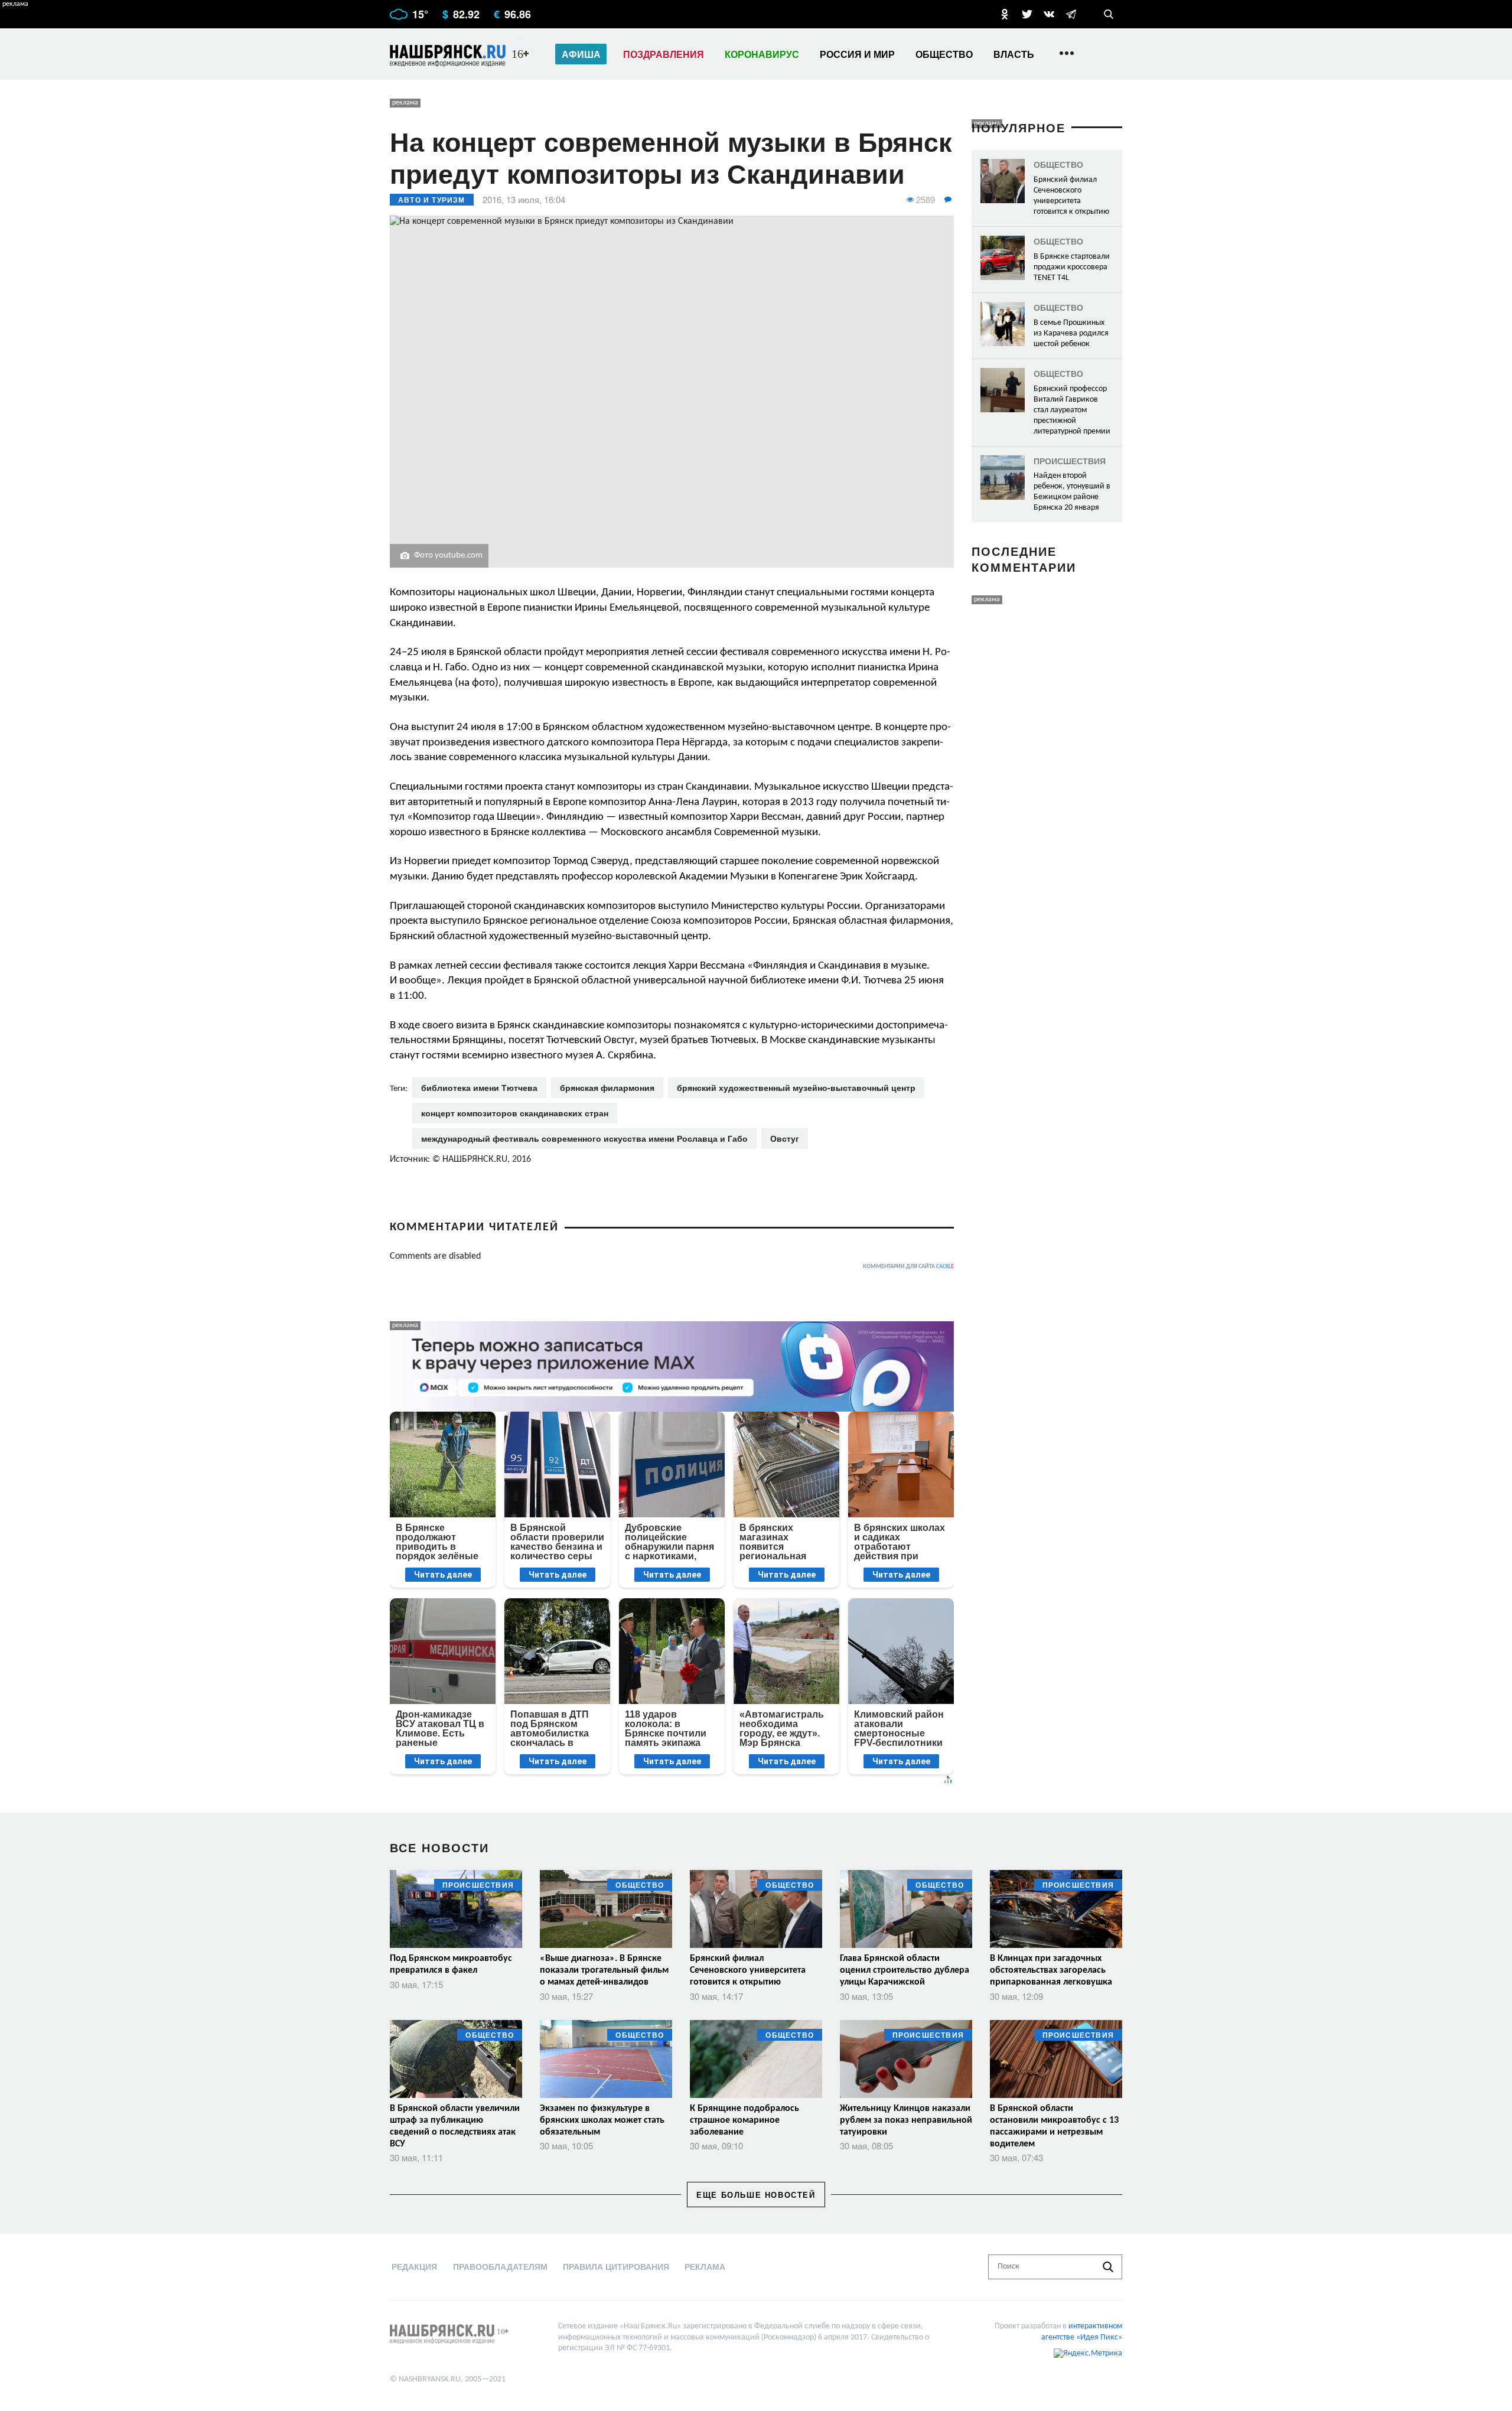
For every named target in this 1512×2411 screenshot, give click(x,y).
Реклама (705, 2266)
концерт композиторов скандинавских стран (515, 1113)
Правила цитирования (616, 2266)
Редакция (414, 2266)
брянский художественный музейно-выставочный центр (796, 1087)
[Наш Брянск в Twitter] (1027, 14)
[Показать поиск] (1109, 14)
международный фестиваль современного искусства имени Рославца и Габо (584, 1138)
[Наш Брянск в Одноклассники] (1005, 14)
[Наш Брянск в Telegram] (1071, 14)
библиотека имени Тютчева (479, 1087)
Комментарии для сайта (908, 1267)
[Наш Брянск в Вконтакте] (1049, 14)
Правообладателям (500, 2266)
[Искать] (1108, 2267)
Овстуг (785, 1138)
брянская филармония (607, 1087)
